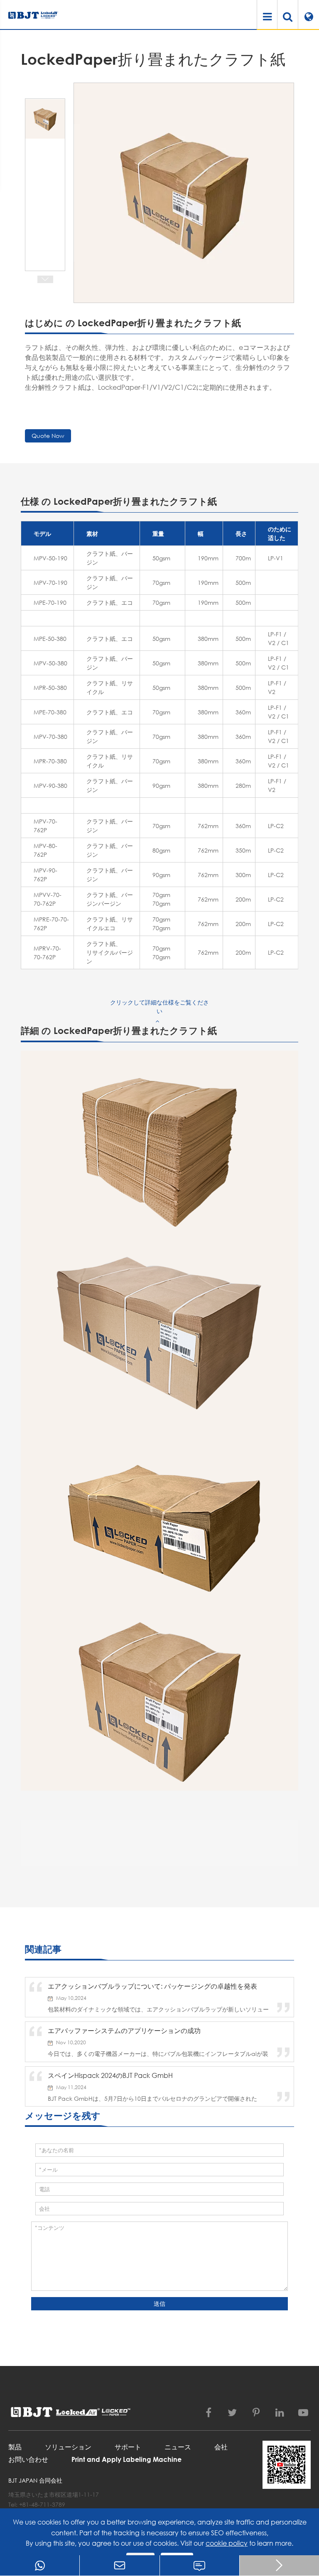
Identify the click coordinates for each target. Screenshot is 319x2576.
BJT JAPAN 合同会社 (35, 2480)
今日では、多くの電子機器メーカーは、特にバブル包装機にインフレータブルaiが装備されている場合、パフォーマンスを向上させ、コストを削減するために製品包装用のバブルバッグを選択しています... (158, 2054)
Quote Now (48, 436)
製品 (15, 2447)
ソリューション (68, 2447)
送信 (159, 2303)
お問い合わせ (28, 2459)
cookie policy (227, 2543)
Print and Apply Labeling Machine (126, 2459)
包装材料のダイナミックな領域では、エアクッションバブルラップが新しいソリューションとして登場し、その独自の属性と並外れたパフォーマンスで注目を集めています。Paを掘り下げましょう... (158, 2009)
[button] (45, 279)
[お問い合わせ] (200, 2565)
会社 (221, 2447)
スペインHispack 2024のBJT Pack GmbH (110, 2075)
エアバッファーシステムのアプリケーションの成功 (124, 2030)
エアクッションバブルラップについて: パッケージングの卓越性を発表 (152, 1986)
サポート (128, 2447)
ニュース (178, 2447)
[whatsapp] (40, 2565)
